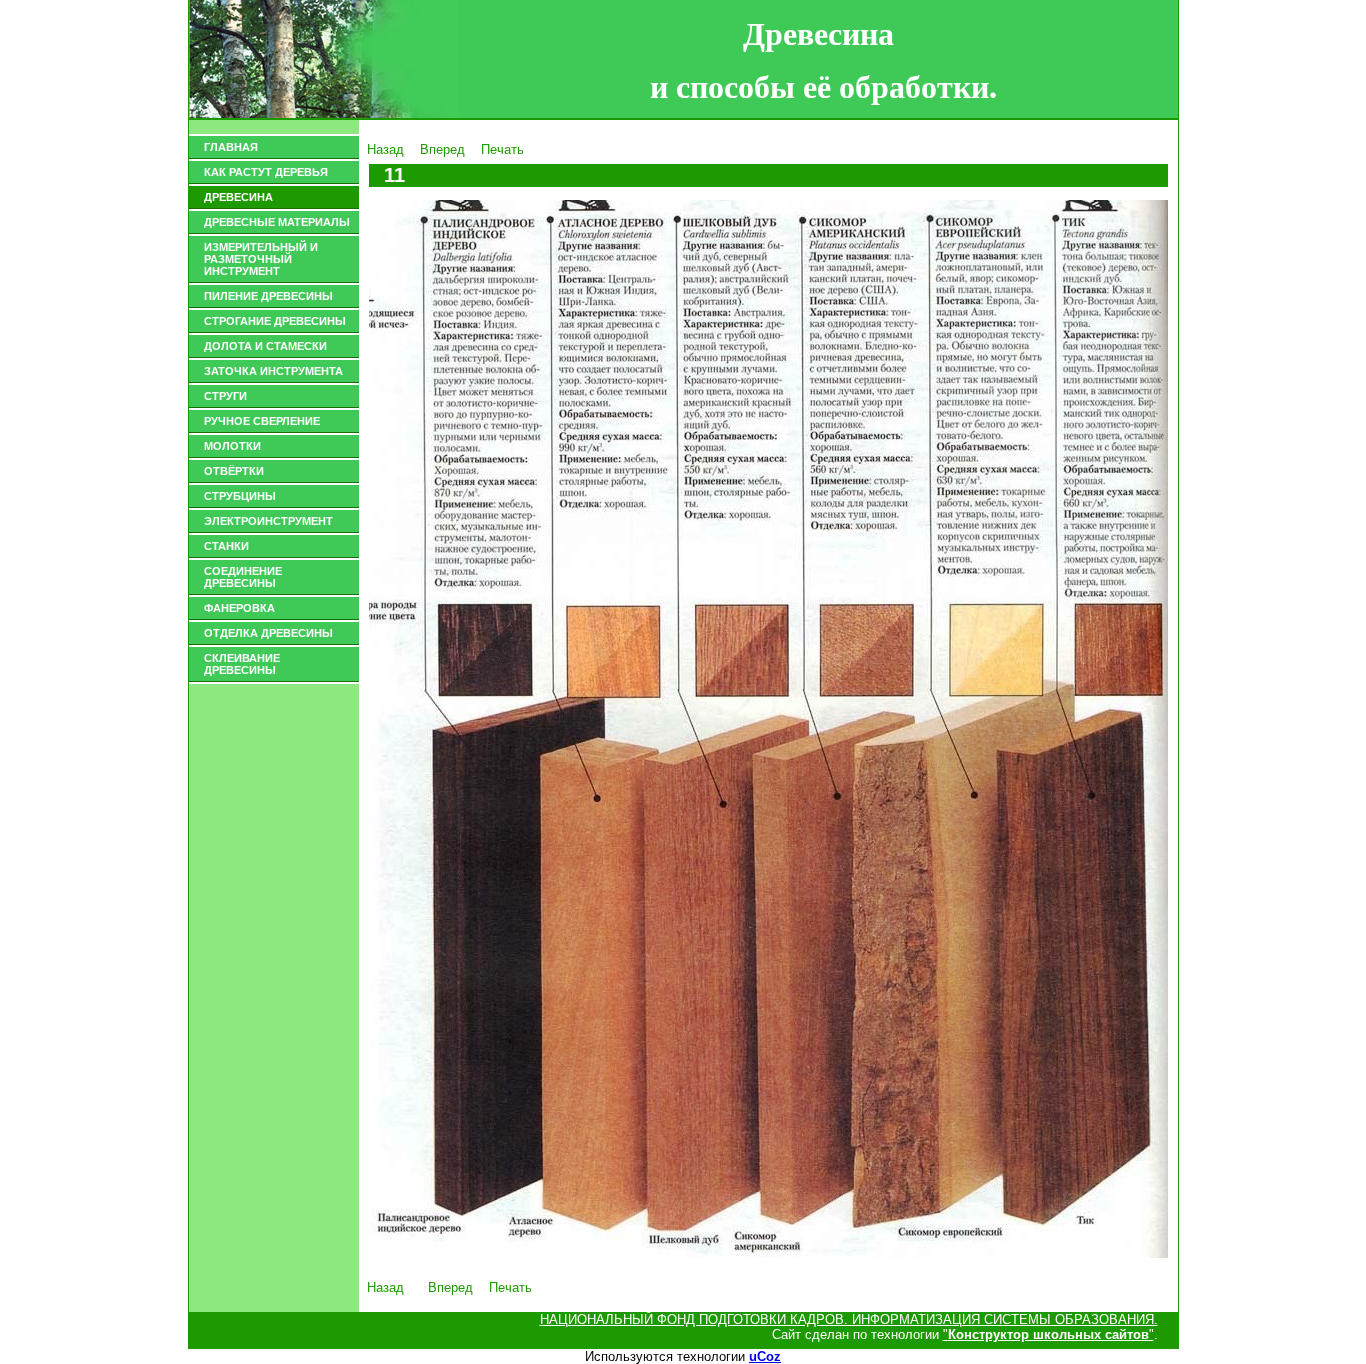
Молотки (232, 446)
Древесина (238, 197)
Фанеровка (239, 608)
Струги (225, 396)
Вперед (442, 149)
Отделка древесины (268, 633)
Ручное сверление (262, 421)
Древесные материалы (277, 222)
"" (1048, 1334)
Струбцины (240, 496)
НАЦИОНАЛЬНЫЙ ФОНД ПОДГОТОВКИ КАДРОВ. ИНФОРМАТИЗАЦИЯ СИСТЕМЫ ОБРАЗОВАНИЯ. (849, 1319)
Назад (385, 149)
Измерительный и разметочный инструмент (261, 259)
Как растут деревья (266, 172)
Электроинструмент (268, 521)
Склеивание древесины (242, 664)
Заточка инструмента (273, 371)
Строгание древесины (275, 321)
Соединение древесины (243, 577)
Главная (231, 147)
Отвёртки (234, 471)
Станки (226, 546)
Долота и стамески (265, 346)
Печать (502, 149)
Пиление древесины (268, 296)
